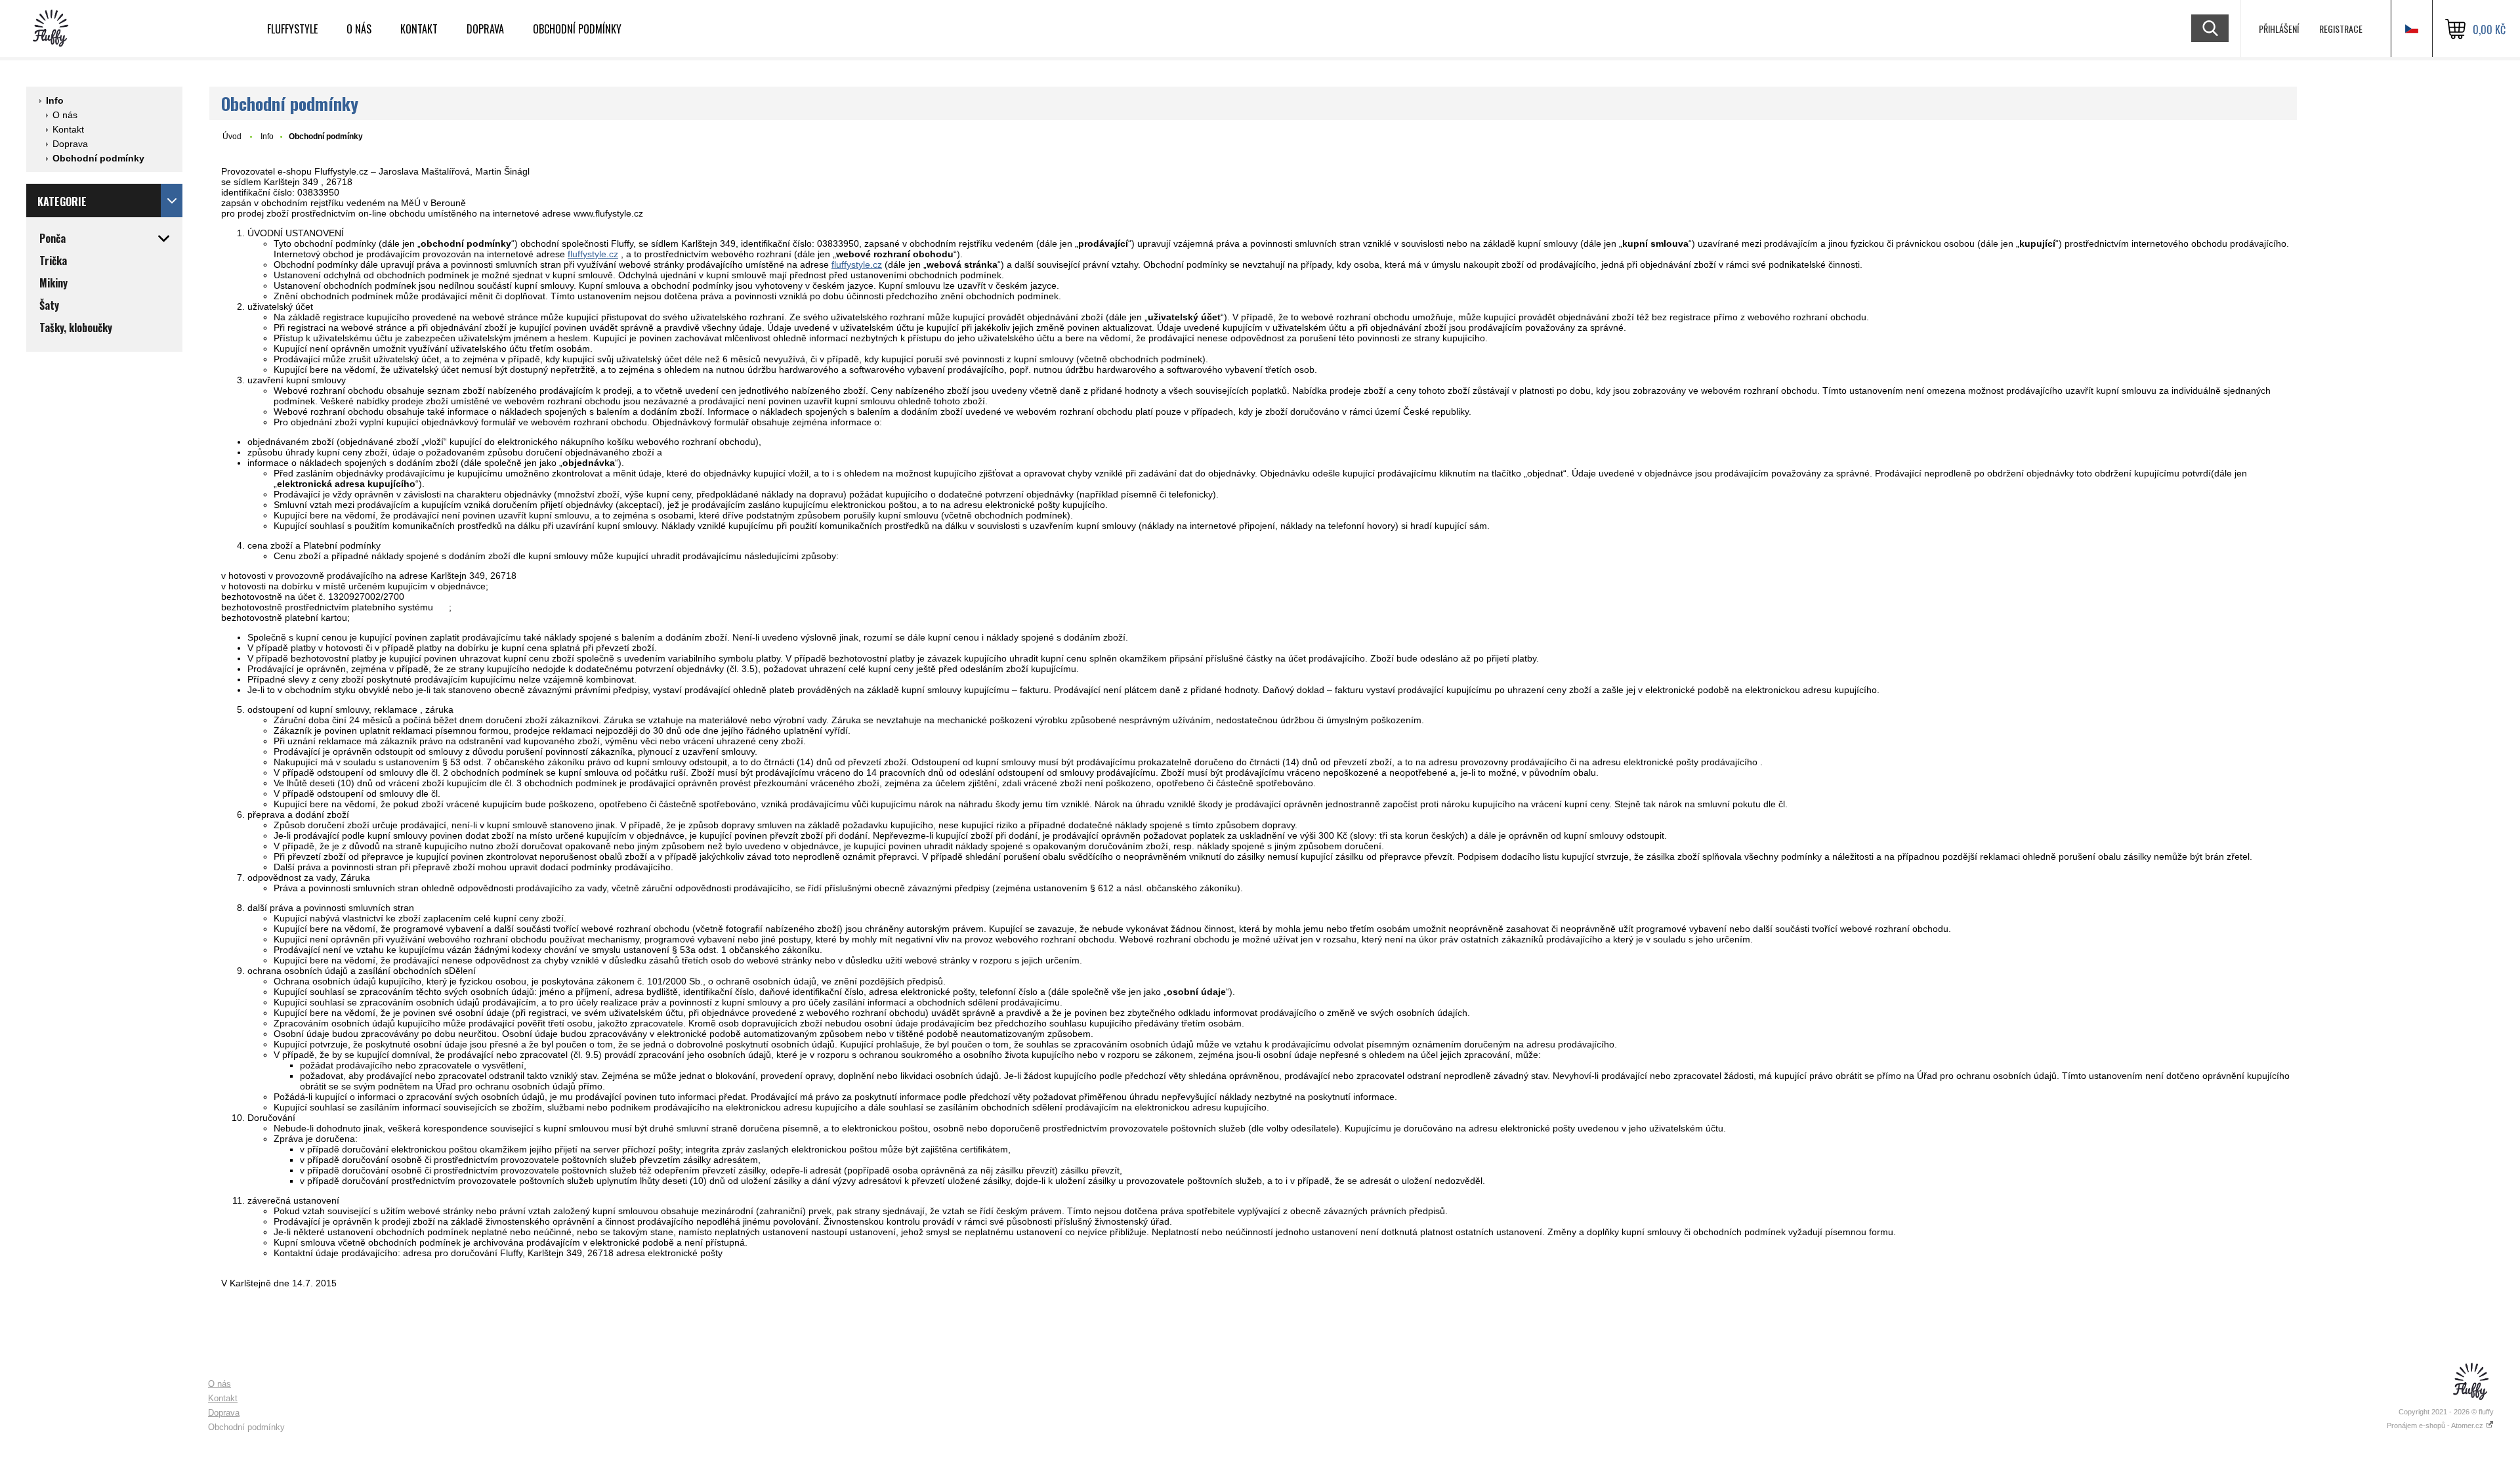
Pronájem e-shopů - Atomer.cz (2436, 1425)
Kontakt (419, 29)
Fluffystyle (292, 29)
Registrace (2341, 29)
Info (55, 100)
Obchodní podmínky (577, 29)
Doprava (485, 29)
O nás (359, 29)
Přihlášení (2279, 29)
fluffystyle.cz (593, 254)
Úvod (232, 137)
